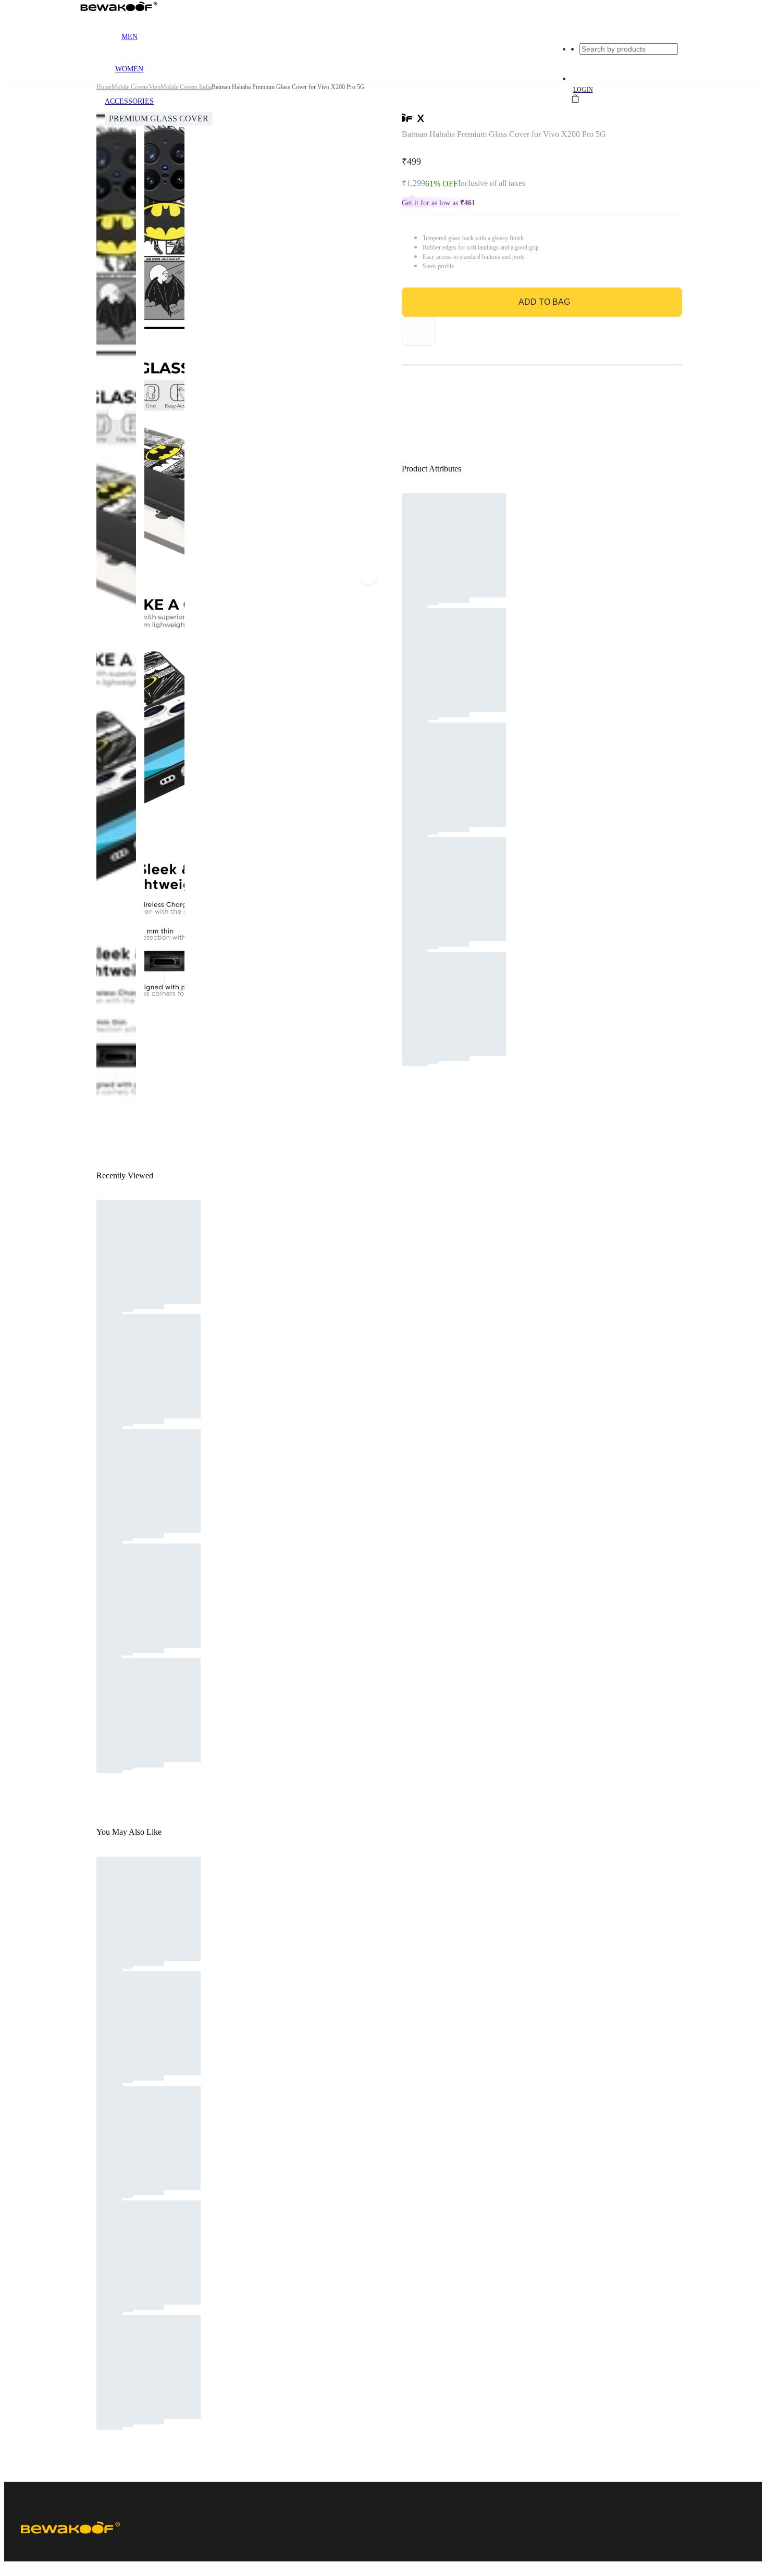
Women (129, 69)
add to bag (544, 302)
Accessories (129, 101)
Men (129, 37)
